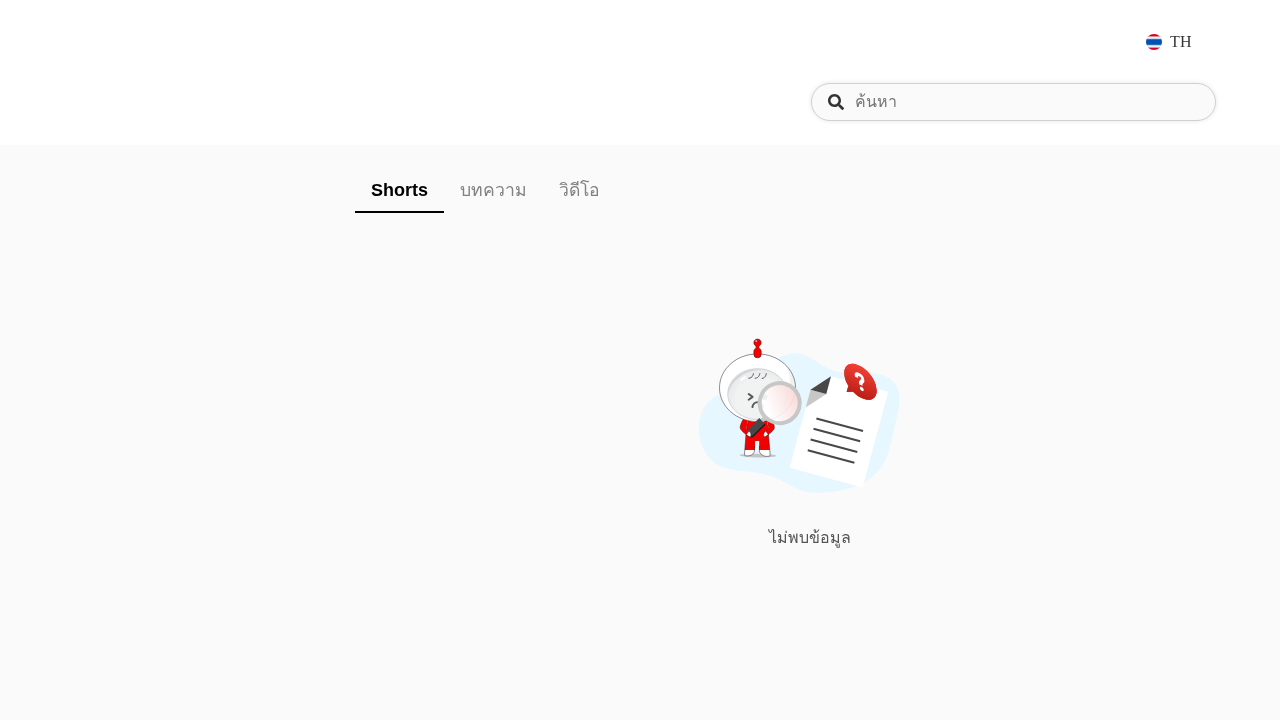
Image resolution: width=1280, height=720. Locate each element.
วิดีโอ (579, 190)
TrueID (124, 41)
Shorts (399, 190)
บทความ (493, 190)
